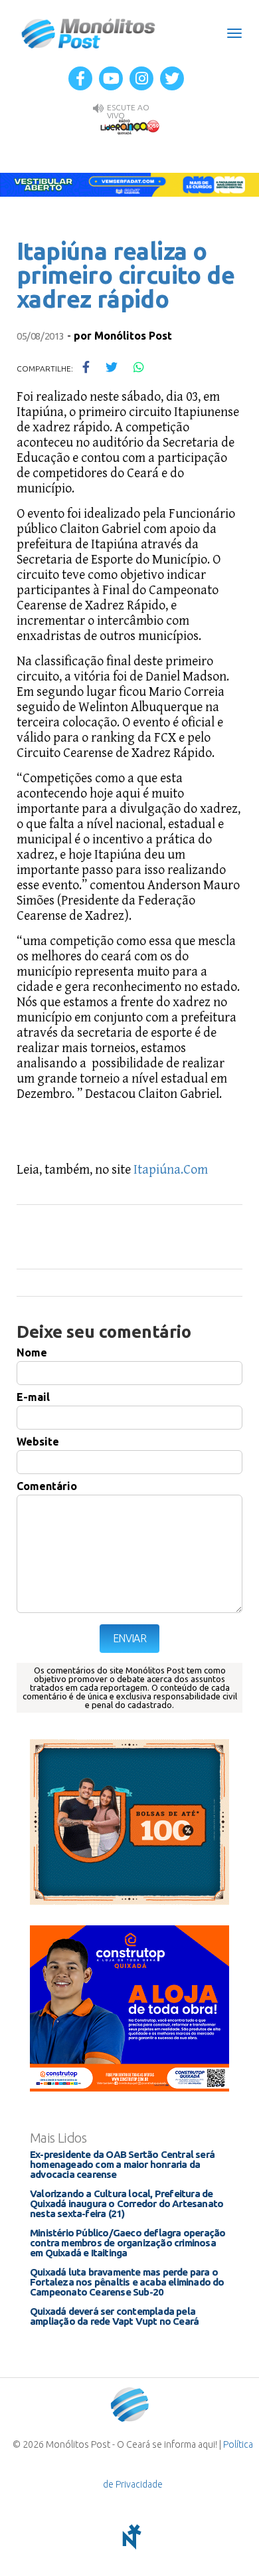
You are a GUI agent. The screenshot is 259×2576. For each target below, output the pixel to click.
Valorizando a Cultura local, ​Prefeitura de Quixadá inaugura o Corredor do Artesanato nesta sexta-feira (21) (127, 2203)
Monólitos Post (89, 33)
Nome (32, 1352)
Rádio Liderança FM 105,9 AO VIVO (129, 126)
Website (38, 1442)
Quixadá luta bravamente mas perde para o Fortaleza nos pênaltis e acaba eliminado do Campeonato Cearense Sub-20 (127, 2282)
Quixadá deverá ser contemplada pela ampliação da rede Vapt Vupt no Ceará (114, 2316)
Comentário (47, 1486)
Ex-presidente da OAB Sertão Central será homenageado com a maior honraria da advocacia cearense (122, 2164)
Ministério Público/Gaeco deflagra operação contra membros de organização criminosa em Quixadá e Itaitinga (128, 2243)
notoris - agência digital (129, 2537)
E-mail (33, 1397)
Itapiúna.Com (171, 1170)
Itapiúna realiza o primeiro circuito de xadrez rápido (126, 275)
